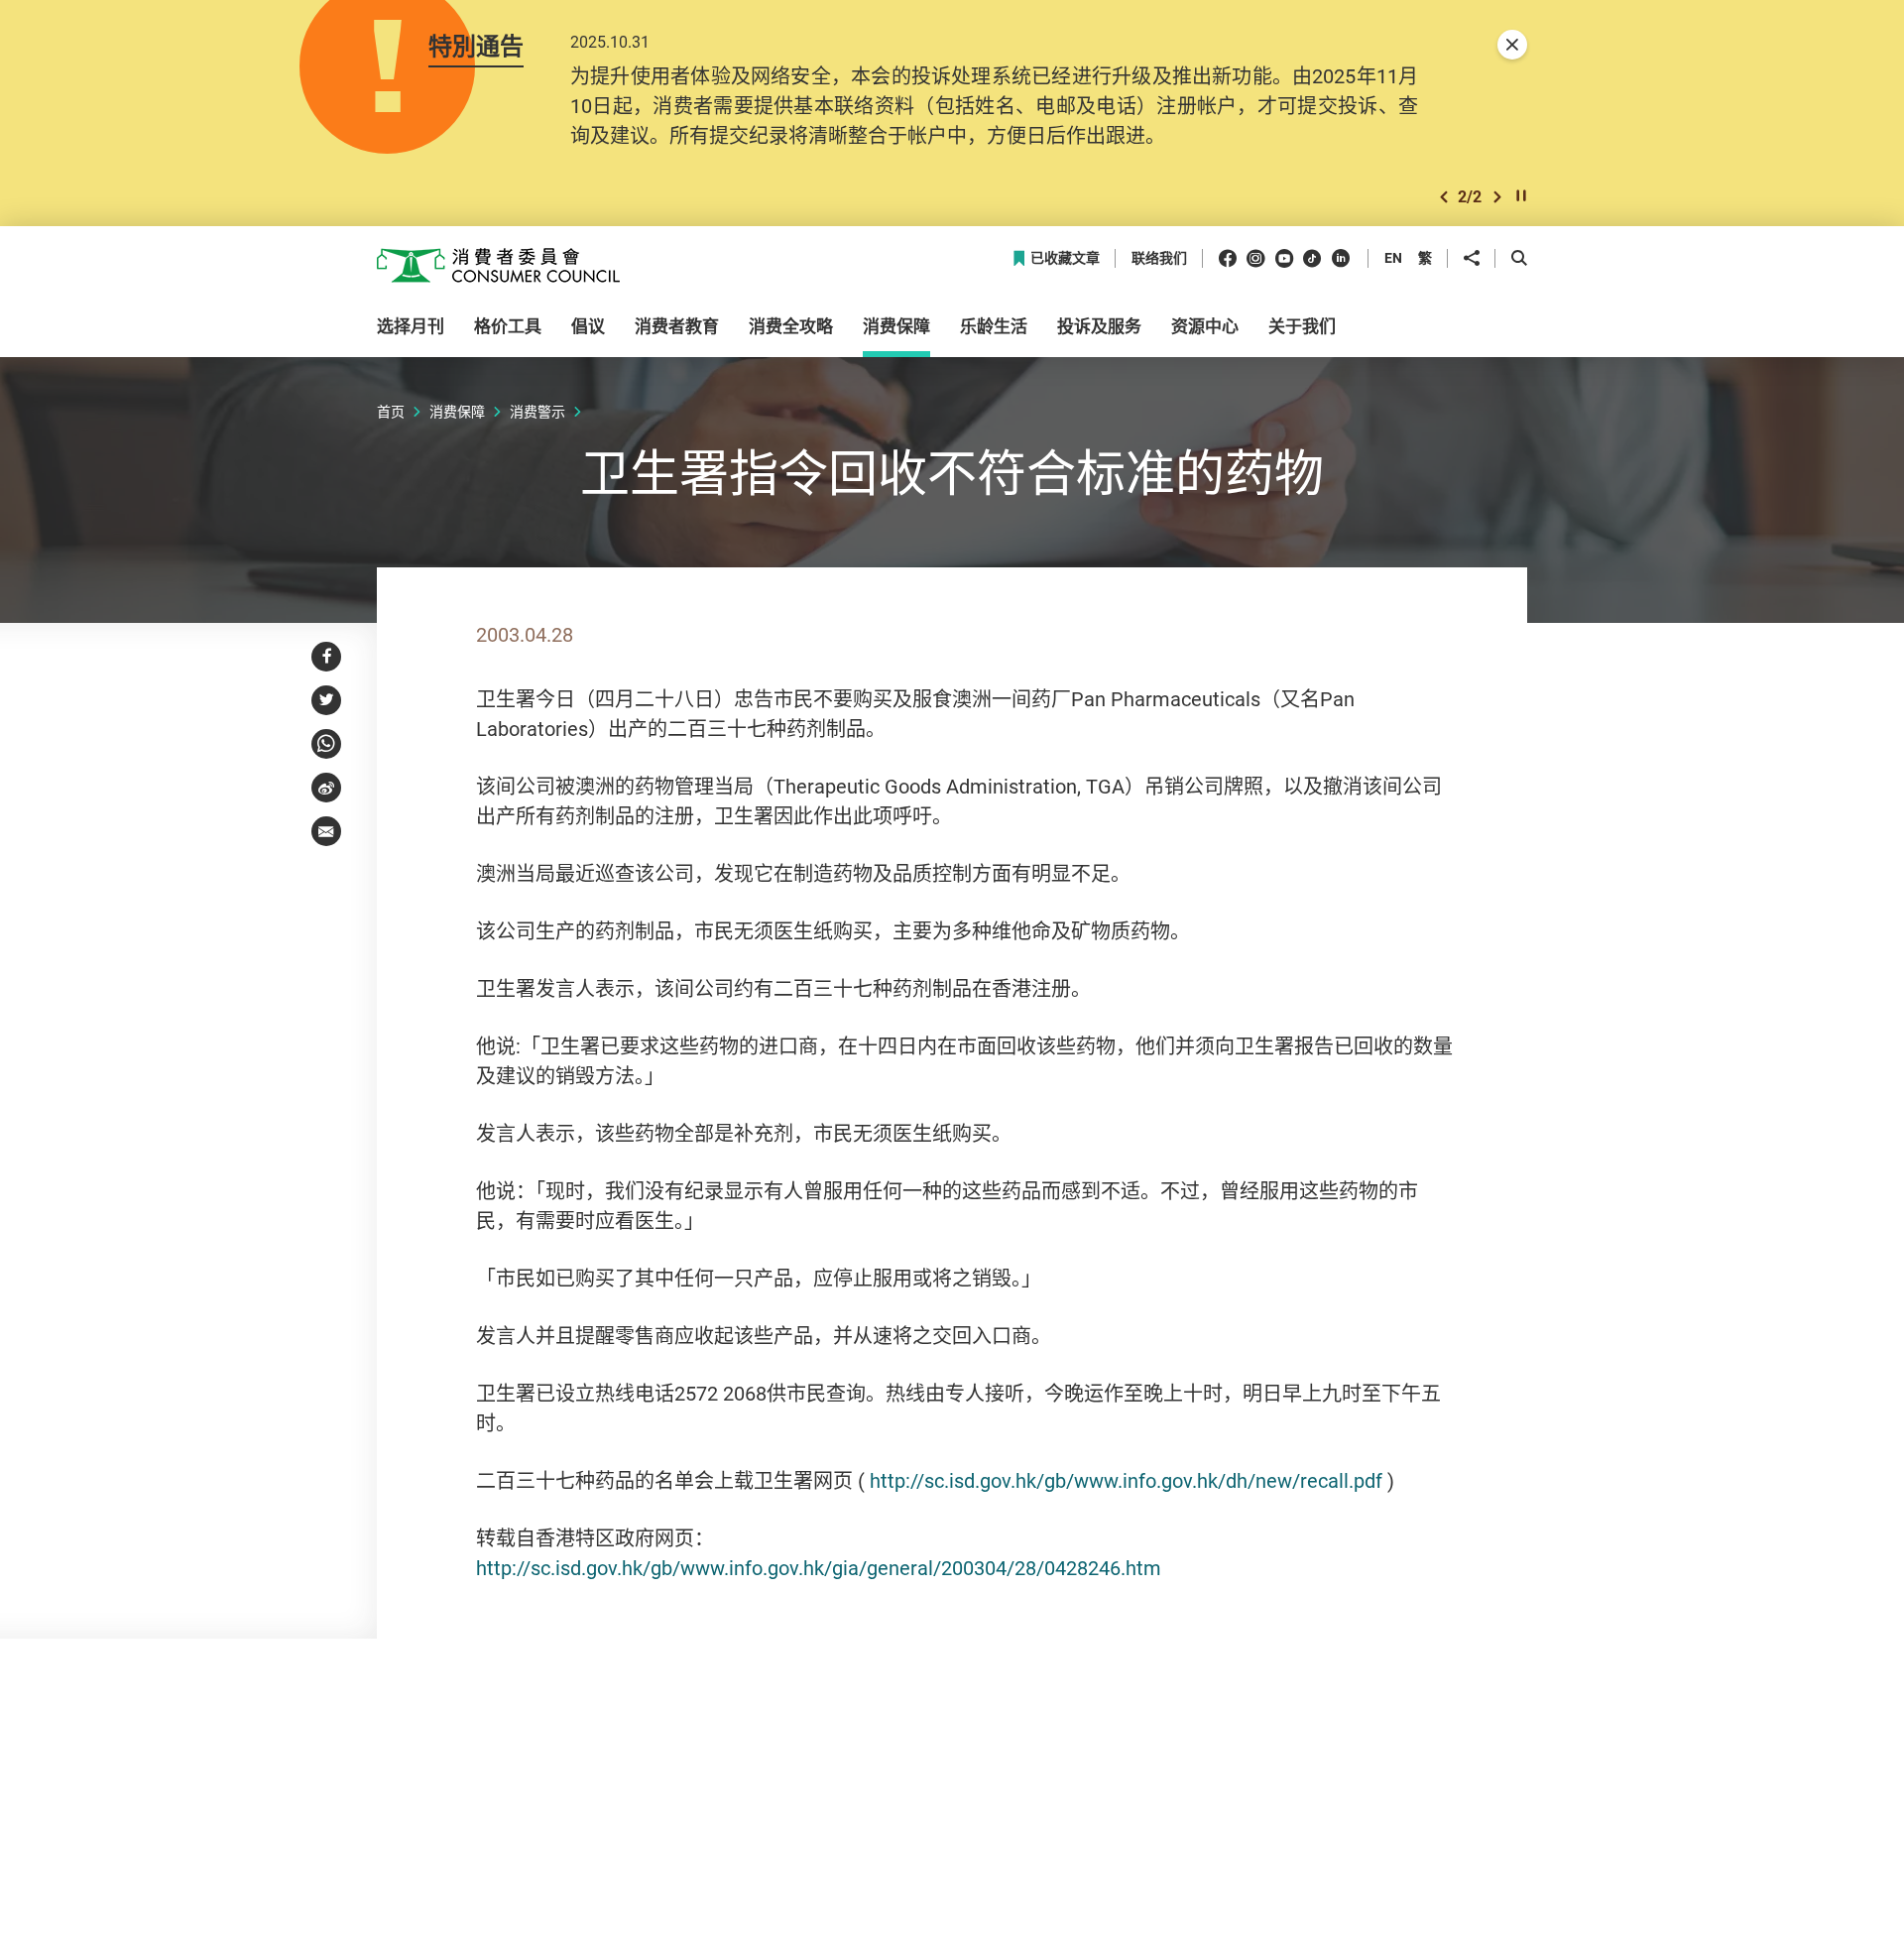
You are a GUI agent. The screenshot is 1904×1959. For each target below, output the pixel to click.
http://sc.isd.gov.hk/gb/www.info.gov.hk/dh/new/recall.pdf (1126, 1480)
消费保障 (457, 411)
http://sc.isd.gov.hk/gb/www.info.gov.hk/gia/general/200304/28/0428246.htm (819, 1568)
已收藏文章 (1065, 258)
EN (1393, 257)
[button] (1444, 197)
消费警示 (537, 411)
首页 (391, 411)
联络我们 (1159, 258)
